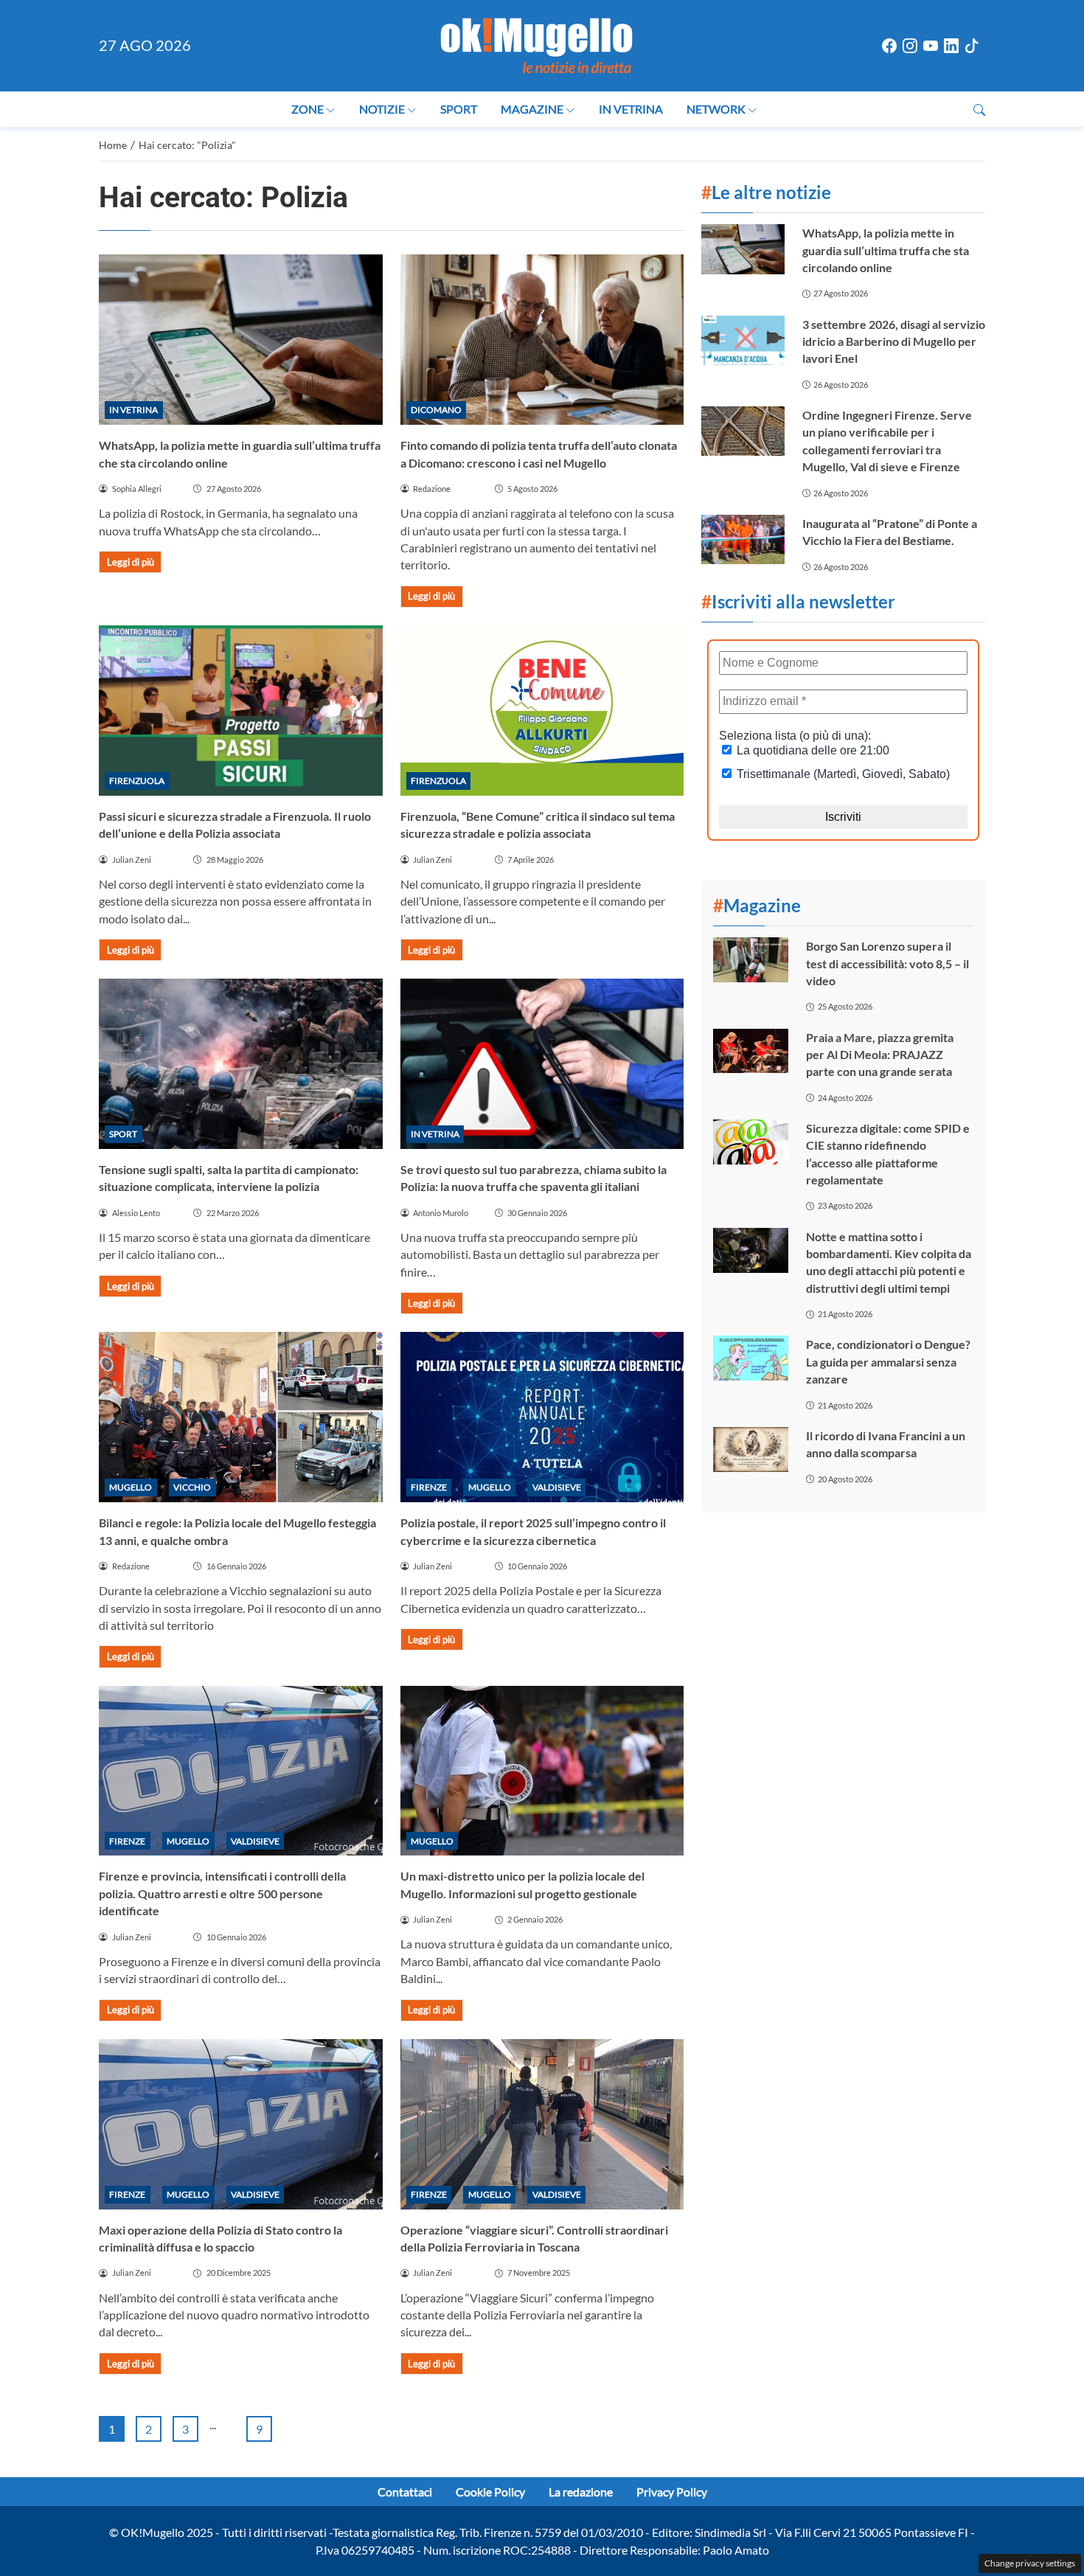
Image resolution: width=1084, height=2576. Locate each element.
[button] (979, 110)
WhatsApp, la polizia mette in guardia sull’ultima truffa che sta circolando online (886, 250)
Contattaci (405, 2492)
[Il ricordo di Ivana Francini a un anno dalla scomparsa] (751, 1450)
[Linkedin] (951, 46)
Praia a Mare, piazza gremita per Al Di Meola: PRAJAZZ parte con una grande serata (880, 1055)
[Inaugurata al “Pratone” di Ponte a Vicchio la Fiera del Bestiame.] (743, 539)
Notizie (382, 109)
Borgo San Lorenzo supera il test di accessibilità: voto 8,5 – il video (887, 963)
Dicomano (436, 410)
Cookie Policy (490, 2492)
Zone (308, 109)
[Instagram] (910, 46)
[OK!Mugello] (536, 44)
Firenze (429, 1487)
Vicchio (192, 1487)
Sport (459, 109)
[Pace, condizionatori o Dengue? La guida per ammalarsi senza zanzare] (751, 1358)
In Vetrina (631, 109)
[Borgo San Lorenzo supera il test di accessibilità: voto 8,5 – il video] (751, 960)
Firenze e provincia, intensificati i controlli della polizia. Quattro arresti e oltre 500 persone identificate (222, 1893)
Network (716, 109)
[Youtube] (931, 46)
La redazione (581, 2492)
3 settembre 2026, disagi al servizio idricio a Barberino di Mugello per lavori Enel (894, 341)
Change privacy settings (1030, 2563)
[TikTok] (972, 46)
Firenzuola (137, 781)
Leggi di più (131, 562)
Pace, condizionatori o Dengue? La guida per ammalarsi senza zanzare (888, 1361)
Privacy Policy (672, 2492)
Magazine (532, 109)
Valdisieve (557, 1487)
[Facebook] (889, 46)
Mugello (131, 1487)
